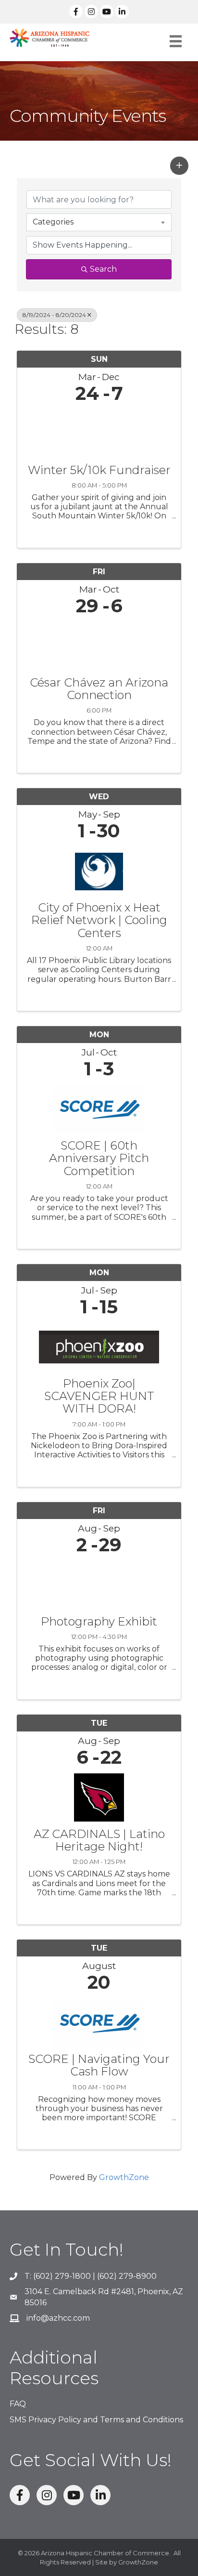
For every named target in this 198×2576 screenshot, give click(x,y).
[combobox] (99, 222)
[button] (179, 166)
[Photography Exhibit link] (99, 1583)
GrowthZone (124, 2177)
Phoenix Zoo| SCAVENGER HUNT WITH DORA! (99, 1396)
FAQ (18, 2404)
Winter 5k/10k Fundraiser (99, 470)
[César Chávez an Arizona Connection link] (99, 644)
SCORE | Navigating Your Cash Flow (99, 2066)
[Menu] (176, 41)
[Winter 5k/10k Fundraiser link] (99, 431)
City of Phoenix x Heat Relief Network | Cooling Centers (99, 920)
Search (103, 269)
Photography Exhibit (99, 1622)
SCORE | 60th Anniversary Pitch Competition (99, 1158)
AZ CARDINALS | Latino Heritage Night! (99, 1841)
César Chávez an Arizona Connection (99, 689)
